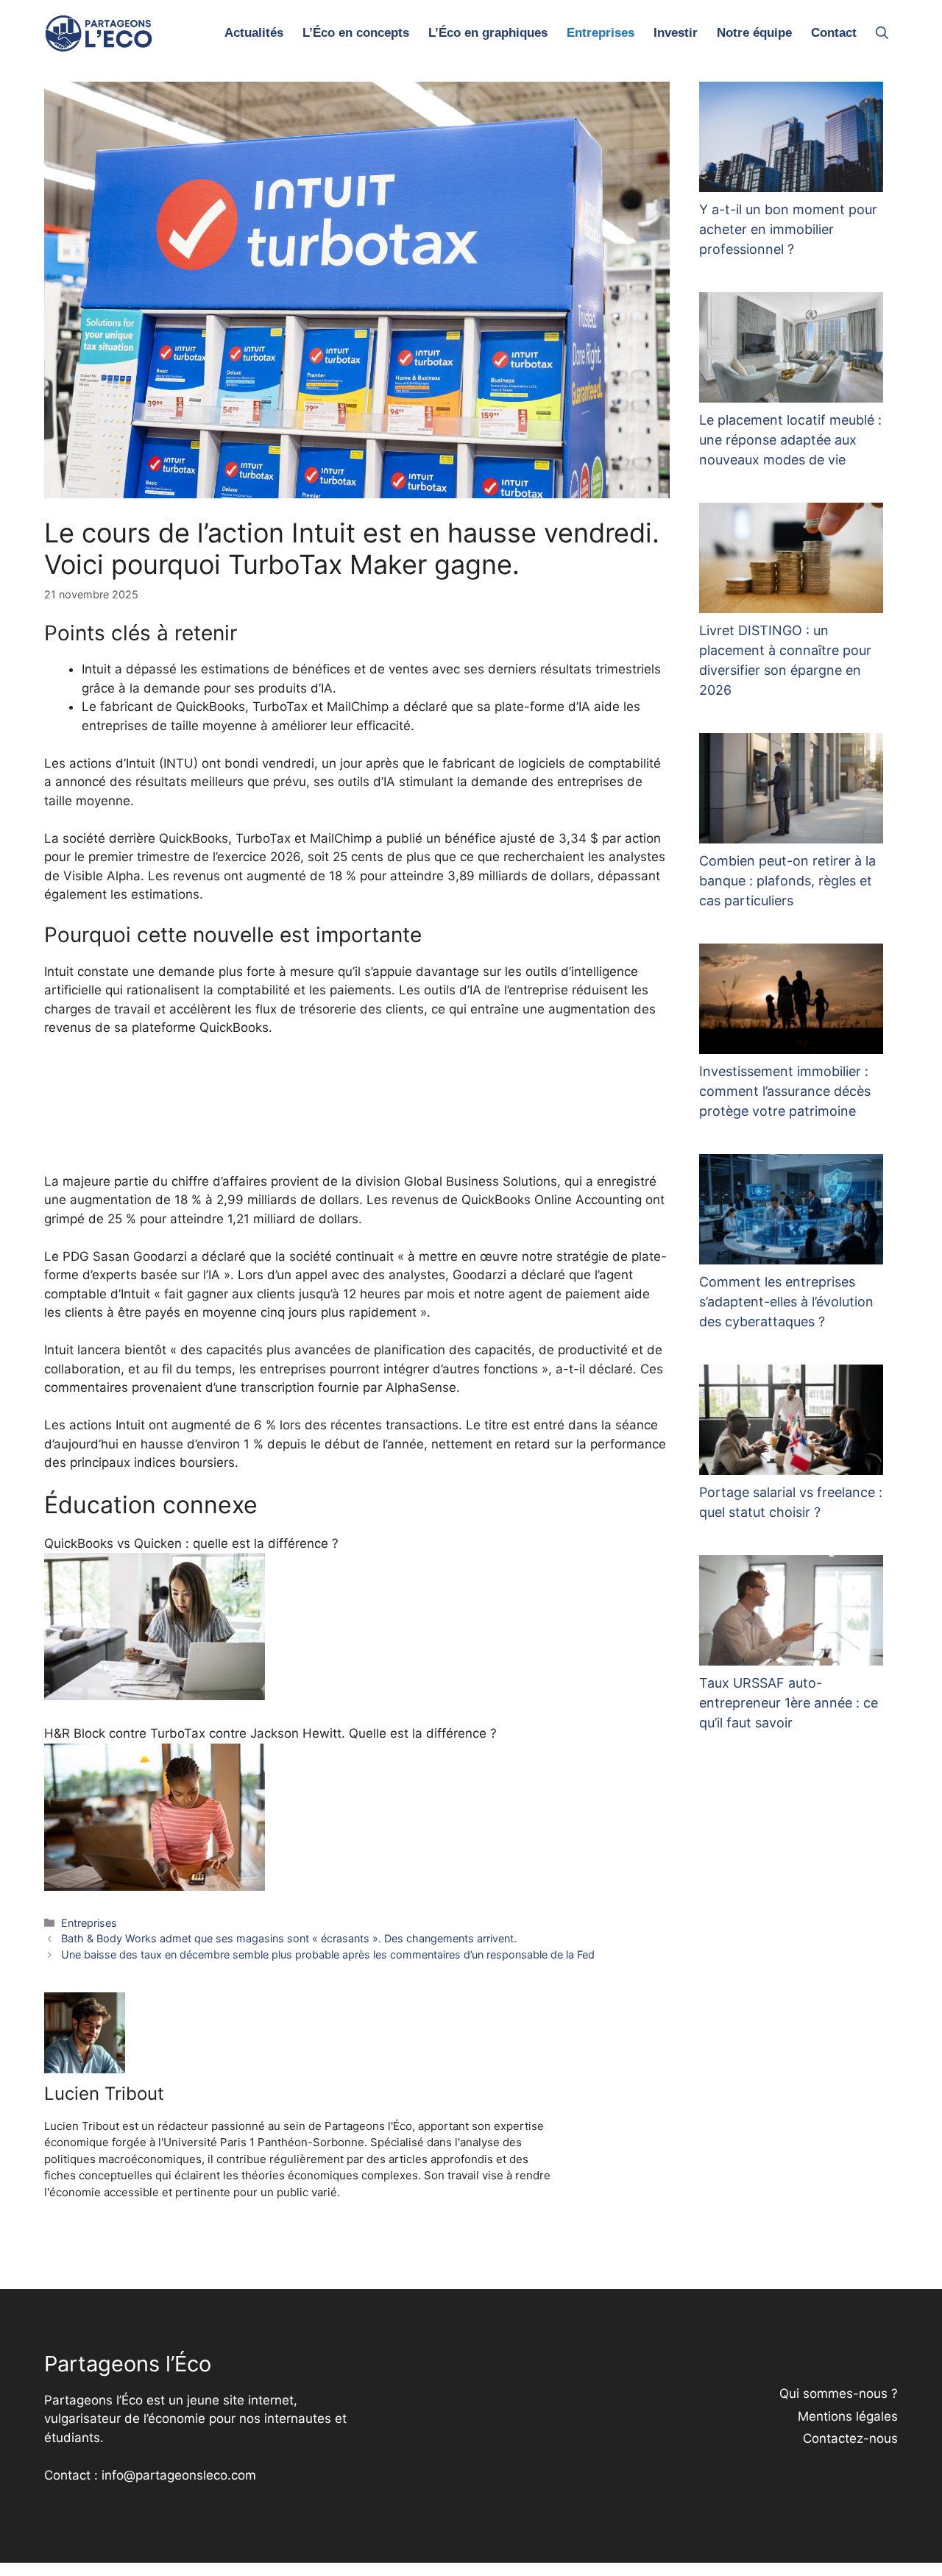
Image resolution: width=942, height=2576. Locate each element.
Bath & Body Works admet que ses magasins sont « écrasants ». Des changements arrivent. (289, 1938)
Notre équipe (754, 33)
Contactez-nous (850, 2438)
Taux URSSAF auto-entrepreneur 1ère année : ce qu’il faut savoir (789, 1703)
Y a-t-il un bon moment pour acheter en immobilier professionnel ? (788, 229)
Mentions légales (848, 2416)
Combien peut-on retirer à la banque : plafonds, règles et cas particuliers (787, 881)
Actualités (254, 33)
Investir (676, 33)
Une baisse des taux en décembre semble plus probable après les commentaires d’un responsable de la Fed (328, 1954)
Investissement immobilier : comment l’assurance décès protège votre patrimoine (785, 1091)
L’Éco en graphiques (488, 33)
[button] (882, 33)
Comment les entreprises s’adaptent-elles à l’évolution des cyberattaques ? (786, 1302)
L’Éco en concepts (356, 33)
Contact (834, 33)
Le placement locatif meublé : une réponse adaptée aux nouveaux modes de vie (790, 440)
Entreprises (601, 33)
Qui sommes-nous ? (839, 2393)
